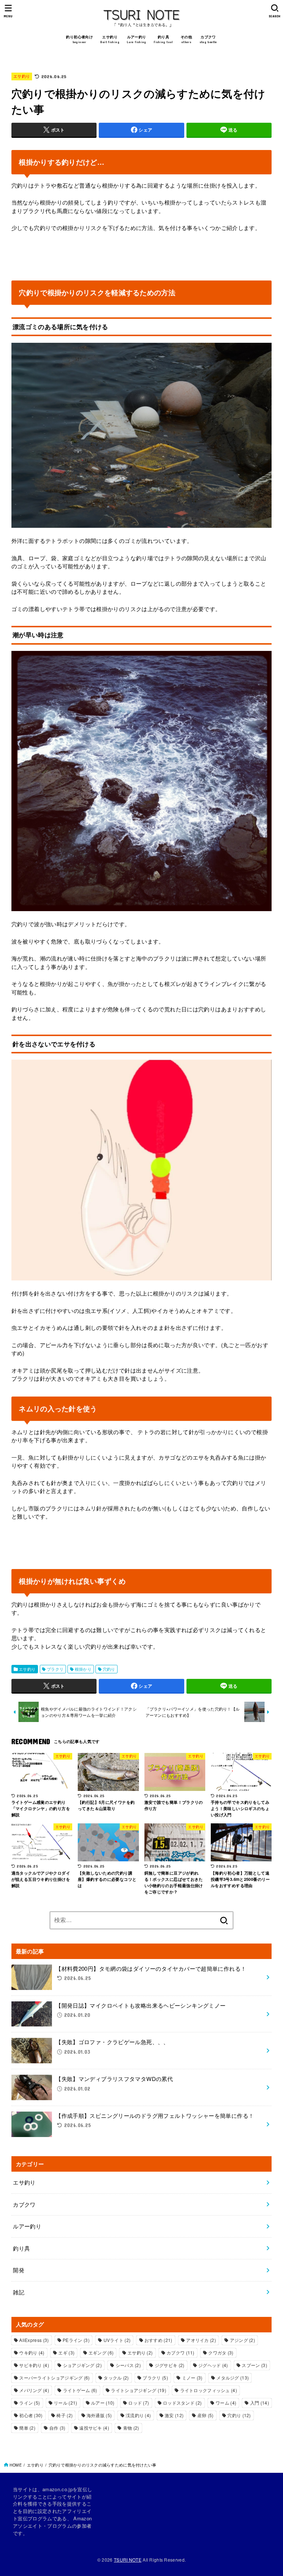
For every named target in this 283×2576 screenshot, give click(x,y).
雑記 (19, 2292)
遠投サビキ (94, 2428)
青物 (131, 2428)
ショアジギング (82, 2365)
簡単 (27, 2428)
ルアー (103, 2403)
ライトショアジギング (139, 2390)
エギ (66, 2352)
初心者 (31, 2415)
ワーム (226, 2403)
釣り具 (21, 2248)
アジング (242, 2340)
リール (65, 2403)
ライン (29, 2403)
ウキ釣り (32, 2352)
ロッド (139, 2403)
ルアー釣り (27, 2226)
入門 (260, 2403)
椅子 (64, 2415)
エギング (101, 2352)
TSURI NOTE (128, 2560)
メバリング (34, 2390)
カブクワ (24, 2204)
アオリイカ (201, 2340)
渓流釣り (138, 2415)
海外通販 (99, 2415)
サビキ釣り (34, 2365)
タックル (116, 2378)
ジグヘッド (213, 2365)
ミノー (192, 2378)
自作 (57, 2428)
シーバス (128, 2365)
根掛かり (83, 1669)
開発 (19, 2270)
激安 (174, 2415)
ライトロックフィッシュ (209, 2390)
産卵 (206, 2415)
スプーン (254, 2365)
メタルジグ (233, 2378)
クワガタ (221, 2352)
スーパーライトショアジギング (54, 2378)
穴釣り (109, 1669)
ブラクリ (55, 1669)
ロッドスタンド (182, 2403)
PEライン (76, 2340)
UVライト (117, 2340)
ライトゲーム (80, 2390)
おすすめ (158, 2340)
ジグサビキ (170, 2365)
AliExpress (34, 2340)
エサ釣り (22, 76)
